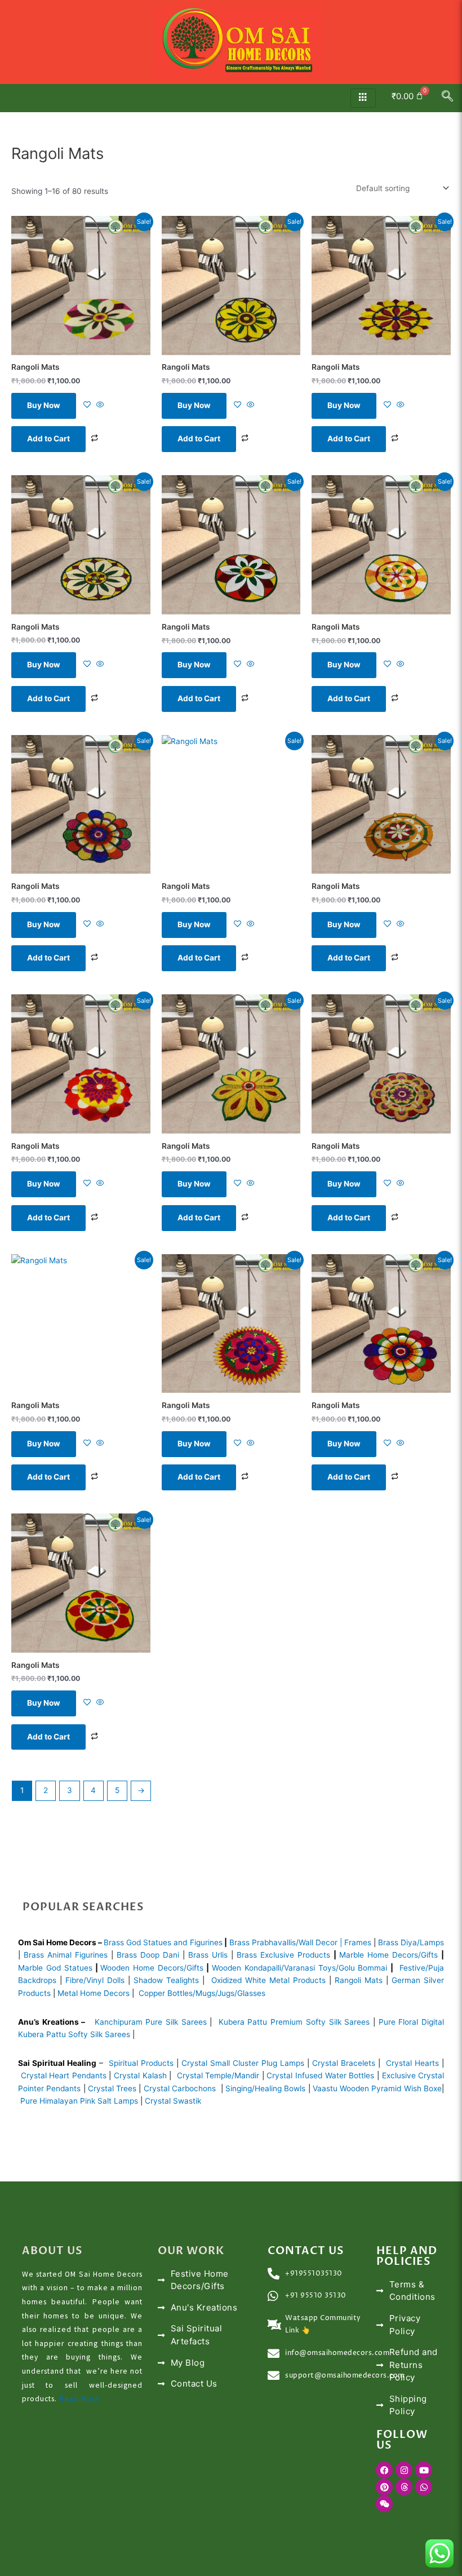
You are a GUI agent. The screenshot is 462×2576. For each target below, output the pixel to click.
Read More (79, 2399)
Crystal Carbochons (181, 2088)
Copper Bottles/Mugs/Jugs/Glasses (202, 1993)
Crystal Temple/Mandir (218, 2075)
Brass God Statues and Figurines (163, 1942)
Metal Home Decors (92, 1993)
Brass (241, 1942)
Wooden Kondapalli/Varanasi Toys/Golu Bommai (300, 1968)
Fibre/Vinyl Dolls (95, 1980)
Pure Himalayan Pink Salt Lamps (80, 2101)
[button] (447, 98)
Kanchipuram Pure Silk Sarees (151, 2022)
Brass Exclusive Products (283, 1955)
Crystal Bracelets (344, 2063)
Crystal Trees (112, 2088)
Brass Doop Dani (148, 1955)
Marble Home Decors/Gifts (388, 1955)
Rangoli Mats (357, 1980)
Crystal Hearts (412, 2063)
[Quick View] (99, 405)
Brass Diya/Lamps (411, 1942)
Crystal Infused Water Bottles (320, 2075)
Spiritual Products (141, 2063)
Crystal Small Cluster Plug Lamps (243, 2063)
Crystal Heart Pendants (64, 2075)
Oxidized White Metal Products (268, 1980)
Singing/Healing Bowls (265, 2088)
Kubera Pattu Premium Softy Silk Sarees (294, 2022)
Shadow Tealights (165, 1980)
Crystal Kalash (139, 2075)
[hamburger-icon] (363, 98)
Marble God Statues (55, 1968)
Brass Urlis (208, 1955)
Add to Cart (48, 439)
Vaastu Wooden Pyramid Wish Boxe (377, 2088)
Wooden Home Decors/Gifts (152, 1968)
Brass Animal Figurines (66, 1955)
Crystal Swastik (174, 2101)
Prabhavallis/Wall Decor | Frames (312, 1942)
